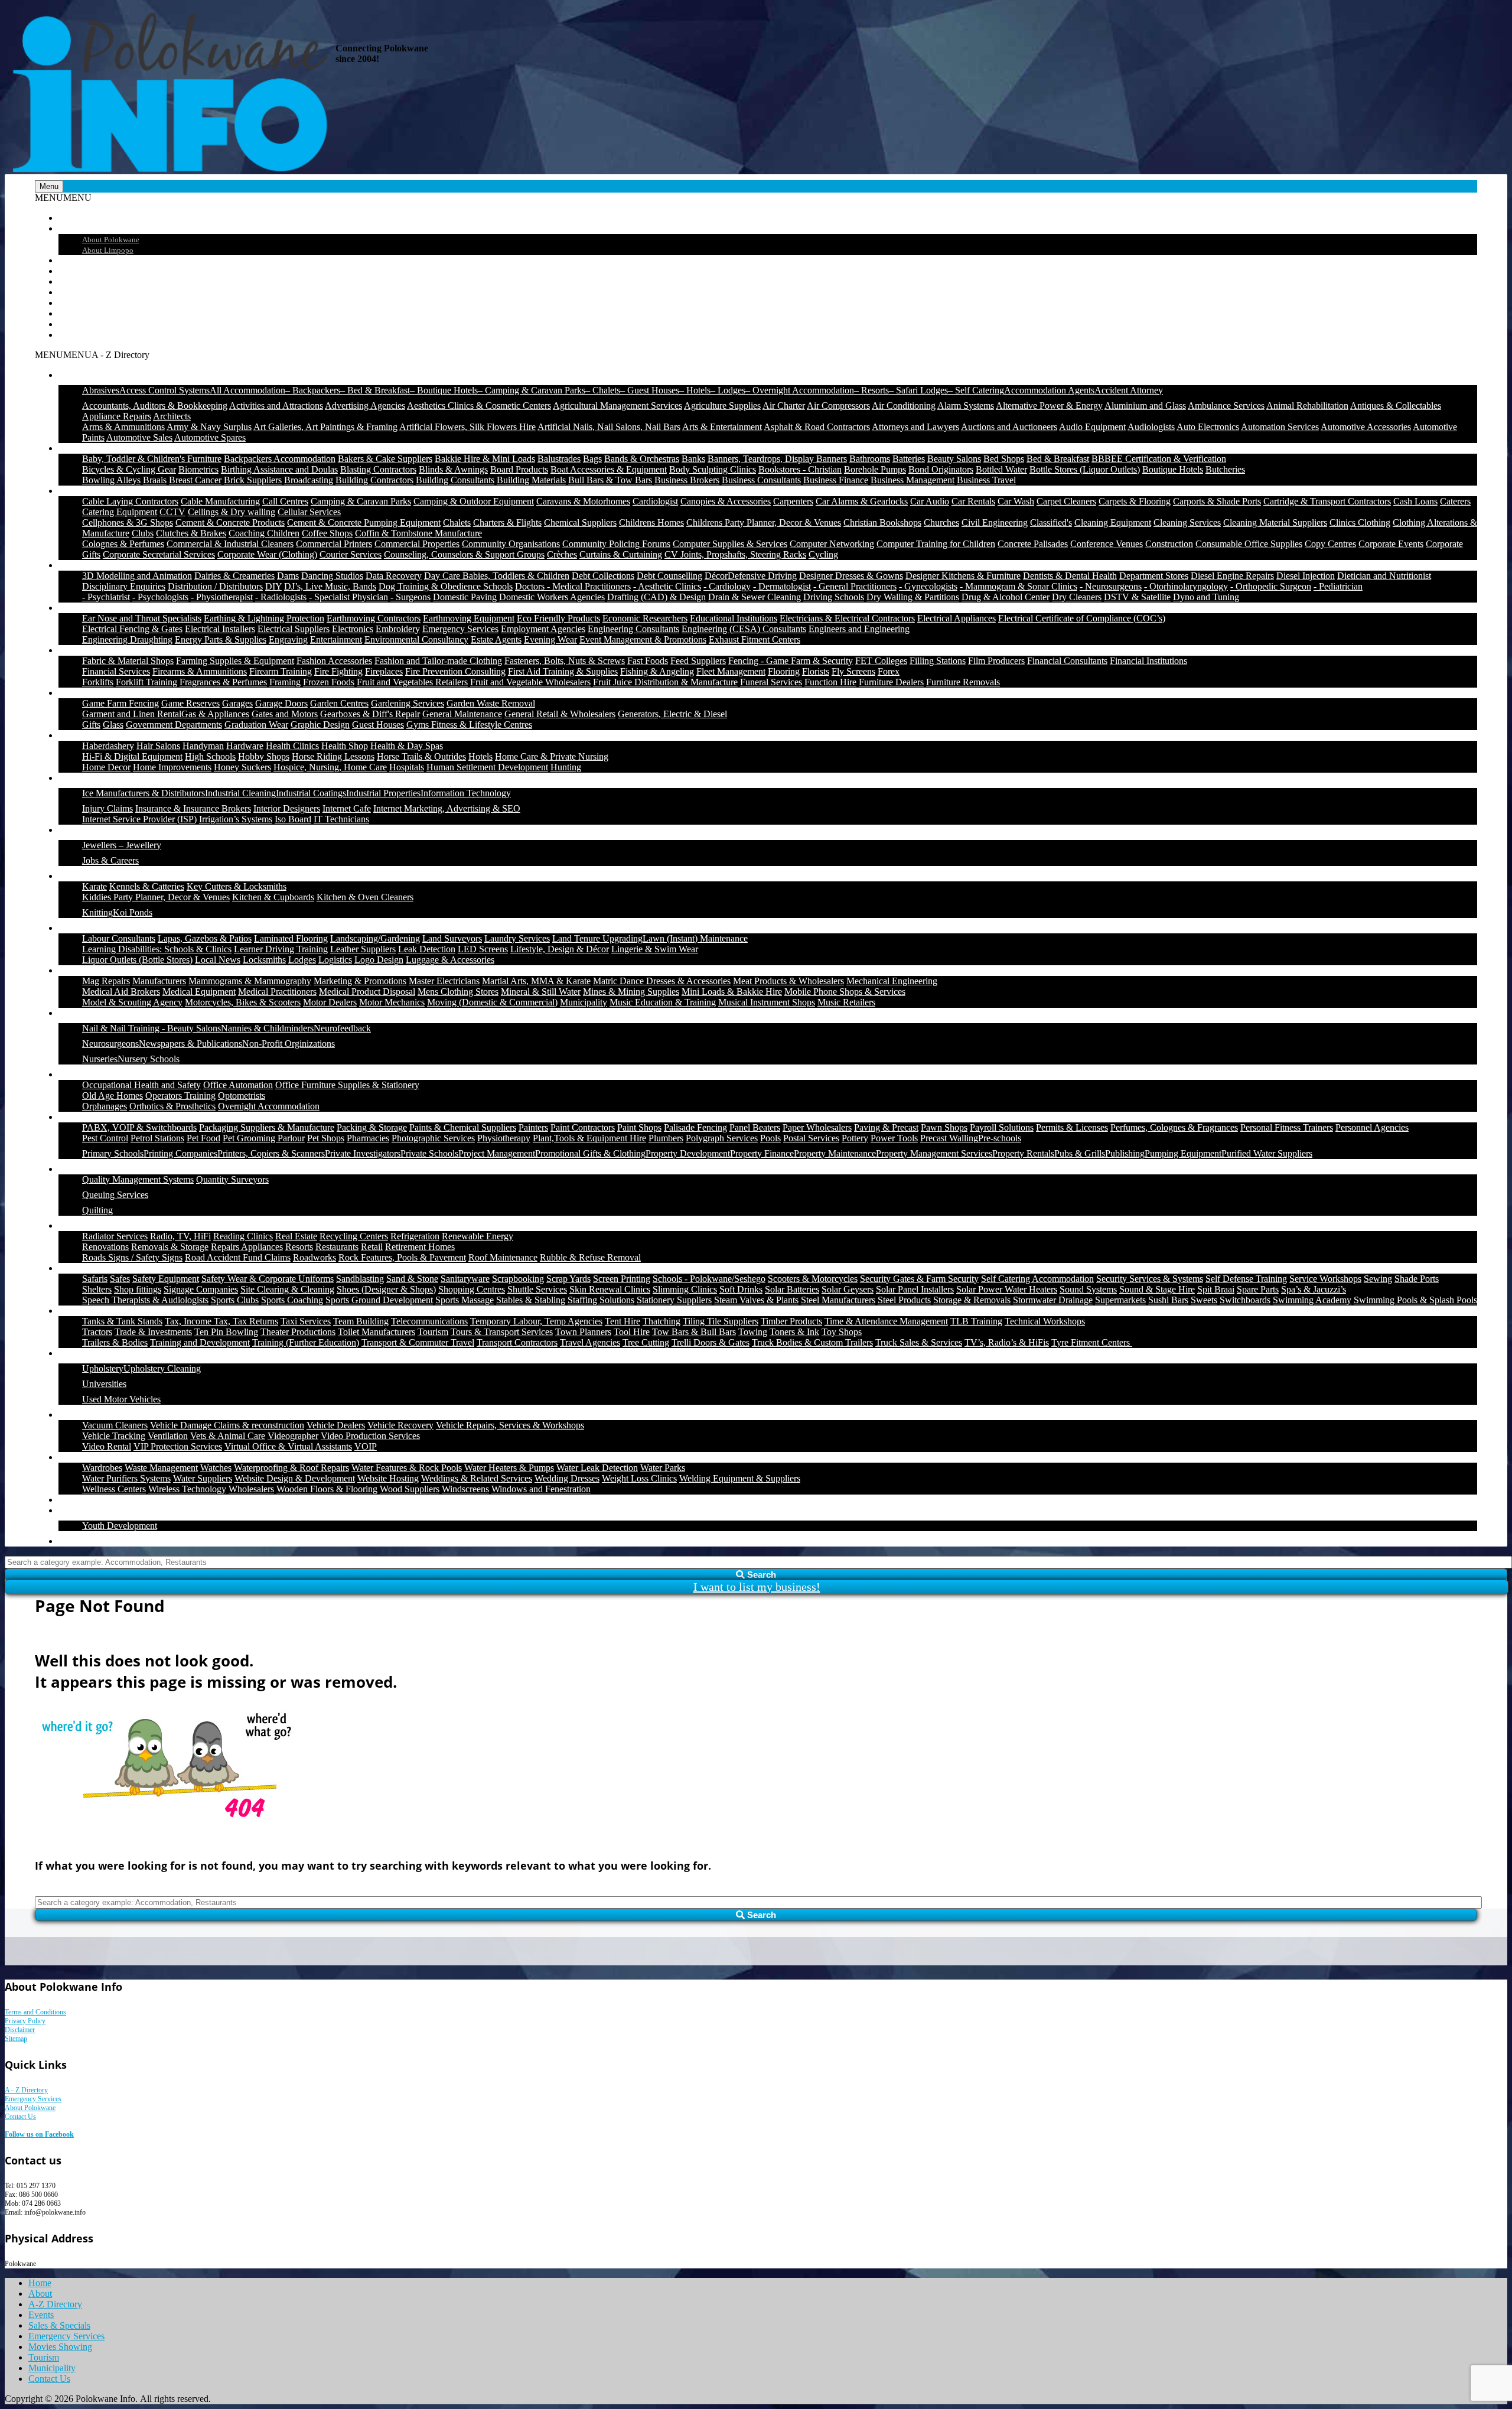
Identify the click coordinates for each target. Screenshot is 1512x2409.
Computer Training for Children (936, 544)
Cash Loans (1415, 501)
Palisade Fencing (695, 1127)
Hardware (245, 746)
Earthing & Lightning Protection (264, 618)
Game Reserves (190, 703)
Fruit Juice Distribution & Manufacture (665, 682)
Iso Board (293, 819)
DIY (273, 586)
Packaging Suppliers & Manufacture (267, 1127)
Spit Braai (1216, 1289)
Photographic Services (433, 1138)
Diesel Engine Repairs (1232, 576)
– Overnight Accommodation (800, 390)
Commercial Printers (334, 544)
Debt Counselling (669, 576)
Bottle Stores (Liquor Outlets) (1085, 469)
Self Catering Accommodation (1037, 1279)
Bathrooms (870, 459)
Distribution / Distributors (215, 586)
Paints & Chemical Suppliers (463, 1127)
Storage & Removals (972, 1300)
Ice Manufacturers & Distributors (144, 793)
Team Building (361, 1321)
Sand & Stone (412, 1279)
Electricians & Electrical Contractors (847, 618)
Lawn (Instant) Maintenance (695, 938)
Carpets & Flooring (1135, 501)
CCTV (172, 512)
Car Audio (930, 501)
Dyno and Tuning (1206, 597)
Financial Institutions (1148, 661)
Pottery (855, 1138)
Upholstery (103, 1368)
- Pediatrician (1338, 586)
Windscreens (465, 1489)
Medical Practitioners (277, 992)
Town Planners (583, 1332)
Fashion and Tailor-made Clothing (438, 661)
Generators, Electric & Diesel (672, 714)
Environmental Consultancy (416, 639)
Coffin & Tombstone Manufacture (418, 533)
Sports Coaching (292, 1300)
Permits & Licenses (1072, 1127)
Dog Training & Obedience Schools (446, 586)
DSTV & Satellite (1137, 597)
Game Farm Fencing (120, 703)
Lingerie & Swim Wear (655, 949)
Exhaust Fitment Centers (755, 639)
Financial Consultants (1067, 661)
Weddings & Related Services (477, 1478)
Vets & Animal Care (228, 1436)
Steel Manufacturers (838, 1300)
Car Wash (1016, 501)
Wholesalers (251, 1489)
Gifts (91, 725)
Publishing (1125, 1153)
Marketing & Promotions (360, 981)
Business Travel (986, 480)
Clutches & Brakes (191, 533)
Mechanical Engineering (892, 981)
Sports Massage (465, 1300)
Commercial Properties (417, 544)
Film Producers (996, 661)
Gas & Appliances (215, 714)
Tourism (74, 313)
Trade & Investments (153, 1332)
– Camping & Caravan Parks (532, 390)
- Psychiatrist (106, 597)
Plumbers (666, 1138)
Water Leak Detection (597, 1468)
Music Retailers (846, 1002)
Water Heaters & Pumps (509, 1468)
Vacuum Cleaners (115, 1425)
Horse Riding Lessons (333, 756)
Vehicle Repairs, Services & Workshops (510, 1425)
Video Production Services (370, 1436)
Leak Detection (427, 949)
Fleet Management (731, 671)
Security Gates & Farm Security (919, 1279)
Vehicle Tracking (114, 1436)
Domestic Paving (465, 597)
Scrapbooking (518, 1279)
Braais (155, 480)
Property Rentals (1023, 1153)
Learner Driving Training (281, 949)
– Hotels (695, 390)
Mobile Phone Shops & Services (845, 992)
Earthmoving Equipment (469, 618)
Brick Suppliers (253, 480)
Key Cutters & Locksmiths (237, 886)
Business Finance (836, 480)
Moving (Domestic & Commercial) (492, 1002)
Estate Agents (496, 639)
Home (70, 218)
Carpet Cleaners (1066, 501)
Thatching (661, 1321)
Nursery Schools (149, 1059)
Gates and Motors (285, 714)
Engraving (288, 639)
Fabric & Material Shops (128, 661)
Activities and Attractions (276, 406)
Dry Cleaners (1077, 597)
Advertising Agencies (365, 406)
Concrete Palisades (1033, 544)
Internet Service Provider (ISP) (139, 819)
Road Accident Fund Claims (238, 1257)
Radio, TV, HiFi (180, 1236)
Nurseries (100, 1059)
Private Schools (429, 1153)
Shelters (97, 1289)
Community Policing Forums (616, 544)
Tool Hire (632, 1332)
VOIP (366, 1446)
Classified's (1051, 523)
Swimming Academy (1312, 1300)
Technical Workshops (1045, 1321)
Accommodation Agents (1049, 390)
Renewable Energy (478, 1236)
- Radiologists (281, 597)
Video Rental (107, 1446)
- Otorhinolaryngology (1186, 586)
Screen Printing (622, 1279)
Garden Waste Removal (491, 703)
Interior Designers (287, 808)
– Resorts (871, 390)
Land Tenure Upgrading (597, 938)
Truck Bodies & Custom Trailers (812, 1342)
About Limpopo (108, 250)
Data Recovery (394, 576)
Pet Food (203, 1138)
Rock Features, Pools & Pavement (402, 1257)
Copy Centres (1330, 544)
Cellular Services (309, 512)
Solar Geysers (848, 1289)
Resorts (299, 1247)
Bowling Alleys (111, 480)
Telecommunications (429, 1321)
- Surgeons (410, 597)
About (70, 228)
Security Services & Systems (1150, 1279)
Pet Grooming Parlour (264, 1138)
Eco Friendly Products (558, 618)
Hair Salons (158, 746)
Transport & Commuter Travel (418, 1342)
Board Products (519, 469)
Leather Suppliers (363, 949)
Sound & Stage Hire (1157, 1289)
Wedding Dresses (567, 1478)
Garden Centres (339, 703)
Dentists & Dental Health (1070, 576)
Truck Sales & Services (919, 1342)
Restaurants (337, 1247)
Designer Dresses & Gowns (851, 576)
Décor (716, 576)
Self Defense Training (1246, 1279)
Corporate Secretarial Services (159, 554)
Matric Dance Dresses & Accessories (662, 981)
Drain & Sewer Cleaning (755, 597)
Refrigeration (415, 1236)
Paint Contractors (583, 1127)
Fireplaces (384, 671)
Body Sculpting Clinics (713, 469)
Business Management (913, 480)
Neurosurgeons (110, 1044)
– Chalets (603, 390)
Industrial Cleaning (240, 793)
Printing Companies (180, 1153)
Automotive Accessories (1366, 427)
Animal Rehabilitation (1307, 406)
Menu (49, 186)
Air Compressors (838, 406)
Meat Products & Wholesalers (788, 981)
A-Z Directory (85, 260)
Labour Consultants (119, 938)
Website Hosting (388, 1478)
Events (71, 271)
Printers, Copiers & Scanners (271, 1153)
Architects (172, 416)
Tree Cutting (646, 1342)
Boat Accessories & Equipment (609, 469)
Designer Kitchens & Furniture (963, 576)
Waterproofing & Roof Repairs (291, 1468)
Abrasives (101, 390)
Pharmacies (368, 1138)
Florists (816, 671)
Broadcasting (309, 480)
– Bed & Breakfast (375, 390)
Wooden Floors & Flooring (327, 1489)
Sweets (1204, 1300)
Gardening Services (408, 703)
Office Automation (238, 1085)
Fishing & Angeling (657, 671)
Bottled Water (1001, 469)
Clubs (143, 533)
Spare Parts (1258, 1289)
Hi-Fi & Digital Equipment (132, 756)
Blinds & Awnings (453, 469)
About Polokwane (111, 240)
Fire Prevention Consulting (455, 671)
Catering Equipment (120, 512)
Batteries (909, 459)
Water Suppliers (203, 1478)
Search (760, 1575)
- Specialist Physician (348, 597)
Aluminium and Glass (1145, 406)
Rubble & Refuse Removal (590, 1257)
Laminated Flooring (291, 938)
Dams (288, 576)
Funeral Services (771, 682)
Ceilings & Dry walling (232, 512)
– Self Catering (976, 390)
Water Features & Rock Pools (407, 1468)
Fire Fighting (338, 671)
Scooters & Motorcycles (813, 1279)
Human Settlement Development (487, 767)
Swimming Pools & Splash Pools (1415, 1300)
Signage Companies (201, 1289)
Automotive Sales (139, 437)
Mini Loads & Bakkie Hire (732, 992)
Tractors (97, 1332)
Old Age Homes (113, 1096)
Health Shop (345, 746)
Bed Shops (1004, 459)
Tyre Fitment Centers (1092, 1342)
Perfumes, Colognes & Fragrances (1174, 1127)
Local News (218, 960)
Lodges (302, 960)
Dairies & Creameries (234, 576)
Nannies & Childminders (267, 1028)
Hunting (566, 767)
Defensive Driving (762, 576)
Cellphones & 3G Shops (128, 523)
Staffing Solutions (601, 1300)
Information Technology (466, 793)
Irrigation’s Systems (236, 819)
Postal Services (811, 1138)
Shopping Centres (472, 1289)
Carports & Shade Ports (1217, 501)
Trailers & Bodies (115, 1342)
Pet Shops (326, 1138)
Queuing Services (115, 1195)
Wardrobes (102, 1468)
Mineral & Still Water (541, 992)
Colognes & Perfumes (123, 544)
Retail (372, 1247)
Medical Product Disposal (367, 992)
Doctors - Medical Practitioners (573, 586)
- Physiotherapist (222, 597)
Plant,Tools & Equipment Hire (589, 1138)
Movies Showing (90, 303)
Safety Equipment (166, 1279)
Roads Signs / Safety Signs (132, 1257)
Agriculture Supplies (722, 406)
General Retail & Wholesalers (560, 714)
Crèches (562, 554)
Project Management (497, 1153)
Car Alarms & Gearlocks (862, 501)
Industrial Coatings (311, 793)
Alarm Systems (966, 406)
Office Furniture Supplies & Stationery (347, 1085)
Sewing (1378, 1279)
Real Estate (296, 1236)
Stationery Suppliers (674, 1300)
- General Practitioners (855, 586)
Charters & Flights (507, 523)
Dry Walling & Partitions (913, 597)
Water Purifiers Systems (126, 1478)
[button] (63, 198)
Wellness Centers (114, 1489)
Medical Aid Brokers (121, 992)
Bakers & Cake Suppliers (385, 459)
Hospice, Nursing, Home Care (330, 767)
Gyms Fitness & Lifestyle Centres (469, 725)
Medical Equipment (199, 992)
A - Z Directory (26, 2090)
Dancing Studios (332, 576)
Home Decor (106, 767)
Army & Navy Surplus (209, 427)
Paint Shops (639, 1127)
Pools (770, 1138)
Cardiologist (655, 501)
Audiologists (1151, 427)
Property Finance (762, 1153)
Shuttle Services (537, 1289)
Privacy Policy (25, 2021)
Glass (113, 725)
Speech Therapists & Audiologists (145, 1300)
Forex (889, 671)
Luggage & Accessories (450, 960)
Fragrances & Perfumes (223, 682)
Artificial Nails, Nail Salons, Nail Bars (609, 427)
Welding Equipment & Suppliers (740, 1478)
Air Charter (784, 406)
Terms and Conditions (35, 2012)
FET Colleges (881, 661)
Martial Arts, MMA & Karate (536, 981)
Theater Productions (298, 1332)
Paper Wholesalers (817, 1127)
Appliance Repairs (117, 416)
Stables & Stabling (531, 1300)
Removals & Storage (170, 1247)
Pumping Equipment (1183, 1153)
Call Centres (285, 501)
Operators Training (180, 1096)
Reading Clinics (243, 1236)
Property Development (688, 1153)
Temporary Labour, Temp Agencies (536, 1321)
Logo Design (379, 960)
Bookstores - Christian (800, 469)
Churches (941, 523)
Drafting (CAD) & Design (656, 597)
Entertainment (336, 639)
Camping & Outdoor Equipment (474, 501)
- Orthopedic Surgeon (1271, 586)
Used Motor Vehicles (121, 1399)
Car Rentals (973, 501)
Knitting (97, 912)
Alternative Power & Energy (1049, 406)
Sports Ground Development (379, 1300)
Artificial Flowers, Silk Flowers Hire (467, 427)
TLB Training (976, 1321)
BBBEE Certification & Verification (1159, 459)
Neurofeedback (342, 1028)
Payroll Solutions (1002, 1127)
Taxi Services (306, 1321)
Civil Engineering (995, 523)
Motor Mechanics (392, 1002)
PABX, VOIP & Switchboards (139, 1127)
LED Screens (483, 949)
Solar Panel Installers (915, 1289)
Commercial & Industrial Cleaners (230, 544)
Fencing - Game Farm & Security (791, 661)
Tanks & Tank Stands (122, 1321)
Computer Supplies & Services (730, 544)
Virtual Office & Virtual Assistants (288, 1446)
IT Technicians (341, 819)
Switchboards (1245, 1300)
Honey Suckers (242, 767)
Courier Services (351, 554)
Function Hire (830, 682)
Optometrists (242, 1096)
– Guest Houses (650, 390)
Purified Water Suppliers (1267, 1153)
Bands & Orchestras (642, 459)
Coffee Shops (327, 533)
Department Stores (1154, 576)
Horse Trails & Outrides (421, 756)
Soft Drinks (741, 1289)
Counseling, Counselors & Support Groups (464, 554)
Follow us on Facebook (39, 2134)
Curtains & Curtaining (621, 554)
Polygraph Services (722, 1138)
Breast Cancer (195, 480)
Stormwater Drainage (1053, 1300)
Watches (216, 1468)
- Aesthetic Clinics (667, 586)
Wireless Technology (187, 1489)
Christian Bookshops (882, 523)
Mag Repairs (106, 981)
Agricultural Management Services (617, 406)
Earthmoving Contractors (374, 618)
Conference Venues (1107, 544)
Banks (693, 459)
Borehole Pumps (875, 469)
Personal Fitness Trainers (1287, 1127)
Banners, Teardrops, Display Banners (777, 459)
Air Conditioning (904, 406)
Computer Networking (832, 544)
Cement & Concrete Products (230, 523)
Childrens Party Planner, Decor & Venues (764, 523)
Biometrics (198, 469)
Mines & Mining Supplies (631, 992)
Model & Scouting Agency (132, 1002)
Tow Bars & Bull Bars (694, 1332)
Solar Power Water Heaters (1007, 1289)
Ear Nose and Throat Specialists (142, 618)
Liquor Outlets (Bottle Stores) (137, 960)
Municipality (82, 324)
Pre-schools (1000, 1138)
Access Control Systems (164, 390)
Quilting (97, 1210)
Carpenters (793, 501)
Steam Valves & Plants (756, 1300)
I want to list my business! (757, 1587)
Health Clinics (292, 746)
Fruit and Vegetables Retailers (412, 682)
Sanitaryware (465, 1279)
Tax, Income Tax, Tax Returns (221, 1321)
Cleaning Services (1187, 523)
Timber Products (791, 1321)
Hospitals (407, 767)
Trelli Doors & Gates (711, 1342)
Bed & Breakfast (1058, 459)
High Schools (210, 756)
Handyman (203, 746)
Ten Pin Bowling (226, 1332)
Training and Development (200, 1342)
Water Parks (663, 1468)
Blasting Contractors (378, 469)
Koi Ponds (133, 912)
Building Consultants (455, 480)
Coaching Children (264, 533)
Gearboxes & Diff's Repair (370, 714)
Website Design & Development (295, 1478)
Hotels (480, 756)
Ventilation (168, 1436)
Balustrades (559, 459)
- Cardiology (727, 586)
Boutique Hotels (1173, 469)
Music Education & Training (663, 1002)
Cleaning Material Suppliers (1275, 523)
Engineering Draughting (127, 639)
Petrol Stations (157, 1138)
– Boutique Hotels (444, 390)
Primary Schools (113, 1153)
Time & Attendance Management (886, 1321)
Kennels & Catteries (147, 886)
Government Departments (174, 725)
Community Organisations (511, 544)
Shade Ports (1417, 1279)
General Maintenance (462, 714)
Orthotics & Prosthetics (172, 1106)
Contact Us (79, 335)
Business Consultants (761, 480)
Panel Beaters (755, 1127)
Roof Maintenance (503, 1257)
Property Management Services (934, 1153)
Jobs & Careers (110, 860)
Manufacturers (159, 981)
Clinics (1344, 523)
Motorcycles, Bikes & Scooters (243, 1002)
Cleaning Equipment (1113, 523)
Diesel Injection (1306, 576)
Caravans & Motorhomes (583, 501)
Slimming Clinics (685, 1289)
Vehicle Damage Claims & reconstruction (227, 1425)
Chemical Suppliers (580, 523)
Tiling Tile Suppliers (721, 1321)
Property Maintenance (835, 1153)
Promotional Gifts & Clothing (590, 1153)
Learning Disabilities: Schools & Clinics (157, 949)
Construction (1169, 544)
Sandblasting (360, 1279)
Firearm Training (281, 671)
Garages (237, 703)
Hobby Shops (264, 756)
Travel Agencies (590, 1342)
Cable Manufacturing (220, 501)
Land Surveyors (452, 938)
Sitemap (16, 2039)
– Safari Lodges (918, 390)
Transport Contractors (517, 1342)
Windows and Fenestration (541, 1489)
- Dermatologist (782, 586)
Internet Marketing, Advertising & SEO (447, 808)
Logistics (335, 960)
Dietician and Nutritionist (1384, 576)
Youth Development (120, 1526)
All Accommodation (247, 390)
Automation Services (1280, 427)
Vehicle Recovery (400, 1425)
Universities (104, 1384)
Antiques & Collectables (1396, 406)
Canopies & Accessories (726, 501)
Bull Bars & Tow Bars (610, 480)
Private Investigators (363, 1153)
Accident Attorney (1129, 390)
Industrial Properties (383, 793)
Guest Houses (378, 725)
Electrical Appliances (957, 618)
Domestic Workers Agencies (552, 597)
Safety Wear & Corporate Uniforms (268, 1279)
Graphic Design (320, 725)
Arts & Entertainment (722, 427)
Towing (753, 1332)
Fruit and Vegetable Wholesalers (530, 682)
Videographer (293, 1436)
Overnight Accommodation (269, 1106)
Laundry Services (517, 938)
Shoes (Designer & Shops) (386, 1289)
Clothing (1374, 523)
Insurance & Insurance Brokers (193, 808)
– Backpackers (313, 390)
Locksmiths (264, 960)
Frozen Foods (329, 682)
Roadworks (315, 1257)
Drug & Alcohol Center (1006, 597)
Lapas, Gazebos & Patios (205, 938)
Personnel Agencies (1372, 1127)
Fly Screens (853, 671)
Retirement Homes (420, 1247)
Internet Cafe (347, 808)
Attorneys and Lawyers (915, 427)
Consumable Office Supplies (1249, 544)
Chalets (457, 523)
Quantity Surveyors (232, 1179)
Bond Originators (941, 469)
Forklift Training (146, 682)
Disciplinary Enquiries (124, 586)
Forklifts (98, 682)
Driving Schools (834, 597)
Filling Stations (938, 661)
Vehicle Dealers (336, 1425)
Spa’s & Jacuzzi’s (1314, 1289)
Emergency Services (97, 292)
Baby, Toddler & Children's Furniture (152, 459)
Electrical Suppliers (294, 629)
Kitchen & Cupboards (273, 897)
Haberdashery (108, 746)
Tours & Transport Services (502, 1332)
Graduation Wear (256, 725)
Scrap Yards (568, 1279)
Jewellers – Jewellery (122, 845)
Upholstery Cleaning (162, 1368)
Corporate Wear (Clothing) (267, 554)
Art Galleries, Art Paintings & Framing (325, 427)
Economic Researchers (645, 618)
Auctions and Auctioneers (1009, 427)
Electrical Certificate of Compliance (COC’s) (1082, 618)
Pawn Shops (944, 1127)
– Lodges (728, 390)
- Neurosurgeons (1111, 586)
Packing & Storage (372, 1127)
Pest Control (105, 1138)
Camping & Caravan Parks (361, 501)
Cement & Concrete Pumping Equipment (364, 523)
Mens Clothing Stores (458, 992)
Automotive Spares (210, 437)
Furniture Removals (963, 682)
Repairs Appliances (247, 1247)
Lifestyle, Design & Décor (560, 949)
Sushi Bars (1168, 1300)
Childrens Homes (651, 523)
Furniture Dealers (891, 682)
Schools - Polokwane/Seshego (709, 1279)
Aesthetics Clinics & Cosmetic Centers (479, 406)
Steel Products (904, 1300)
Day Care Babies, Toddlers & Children (497, 576)
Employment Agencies (543, 629)
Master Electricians (444, 981)
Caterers (1455, 501)
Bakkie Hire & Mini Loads (485, 459)
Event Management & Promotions (643, 639)
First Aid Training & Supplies (563, 671)
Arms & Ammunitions (123, 427)
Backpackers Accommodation (280, 459)
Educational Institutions (734, 618)
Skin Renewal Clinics (610, 1289)
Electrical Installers (220, 629)
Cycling (823, 554)
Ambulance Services (1226, 406)
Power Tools (894, 1138)
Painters (533, 1127)
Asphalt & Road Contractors (817, 427)
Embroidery (398, 629)
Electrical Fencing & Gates (132, 629)
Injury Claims (107, 808)
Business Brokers (687, 480)
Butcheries (1225, 469)
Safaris (95, 1279)
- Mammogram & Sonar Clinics (1019, 586)
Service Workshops (1325, 1279)
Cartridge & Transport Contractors (1327, 501)
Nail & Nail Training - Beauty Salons (151, 1028)
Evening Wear (550, 639)
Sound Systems (1088, 1289)
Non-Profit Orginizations (289, 1044)
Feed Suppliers (698, 661)
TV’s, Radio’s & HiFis (1007, 1342)
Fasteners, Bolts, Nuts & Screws (565, 661)
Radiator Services (115, 1236)
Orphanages (105, 1106)
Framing (285, 682)
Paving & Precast (886, 1127)
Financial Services (116, 671)
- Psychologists (160, 597)
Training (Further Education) (306, 1342)
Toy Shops (842, 1332)
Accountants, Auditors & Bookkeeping (155, 406)
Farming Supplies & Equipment (235, 661)
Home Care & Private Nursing (552, 756)
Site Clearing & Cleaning (287, 1289)
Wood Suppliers (410, 1489)
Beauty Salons (954, 459)
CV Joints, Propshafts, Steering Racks (735, 554)
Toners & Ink (794, 1332)
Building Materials (531, 480)
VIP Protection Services (178, 1446)
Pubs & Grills (1080, 1153)
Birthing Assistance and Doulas (279, 469)
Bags (592, 459)
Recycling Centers (354, 1236)
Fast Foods (648, 661)
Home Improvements (172, 767)
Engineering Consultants (633, 629)
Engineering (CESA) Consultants (744, 629)
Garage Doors (281, 703)
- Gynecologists (928, 586)
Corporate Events (1391, 544)
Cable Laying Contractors (130, 501)
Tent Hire (623, 1321)
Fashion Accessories (334, 661)
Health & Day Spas (407, 746)
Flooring (784, 671)
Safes (120, 1279)
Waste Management (161, 1468)
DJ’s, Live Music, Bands (330, 586)
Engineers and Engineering (859, 629)
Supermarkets (1120, 1300)
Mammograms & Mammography (250, 981)
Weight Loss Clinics (639, 1478)
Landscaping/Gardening (375, 938)
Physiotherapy (504, 1138)
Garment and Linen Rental (132, 714)
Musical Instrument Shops (767, 1002)
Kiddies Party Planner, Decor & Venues (156, 897)
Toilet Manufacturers (377, 1332)
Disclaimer (20, 2030)
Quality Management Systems (138, 1179)
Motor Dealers (330, 1002)
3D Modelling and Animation (137, 576)
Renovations (105, 1247)
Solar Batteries (792, 1289)
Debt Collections (603, 576)
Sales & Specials (89, 281)
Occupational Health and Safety (141, 1085)
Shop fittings (138, 1289)
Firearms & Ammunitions (200, 671)
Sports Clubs (235, 1300)
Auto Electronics (1208, 427)
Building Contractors (374, 480)
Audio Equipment (1092, 427)
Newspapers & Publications (190, 1044)
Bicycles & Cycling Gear (129, 469)
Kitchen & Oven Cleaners (365, 897)
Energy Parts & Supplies (221, 639)
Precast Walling (949, 1138)
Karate (94, 886)
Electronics (353, 629)
